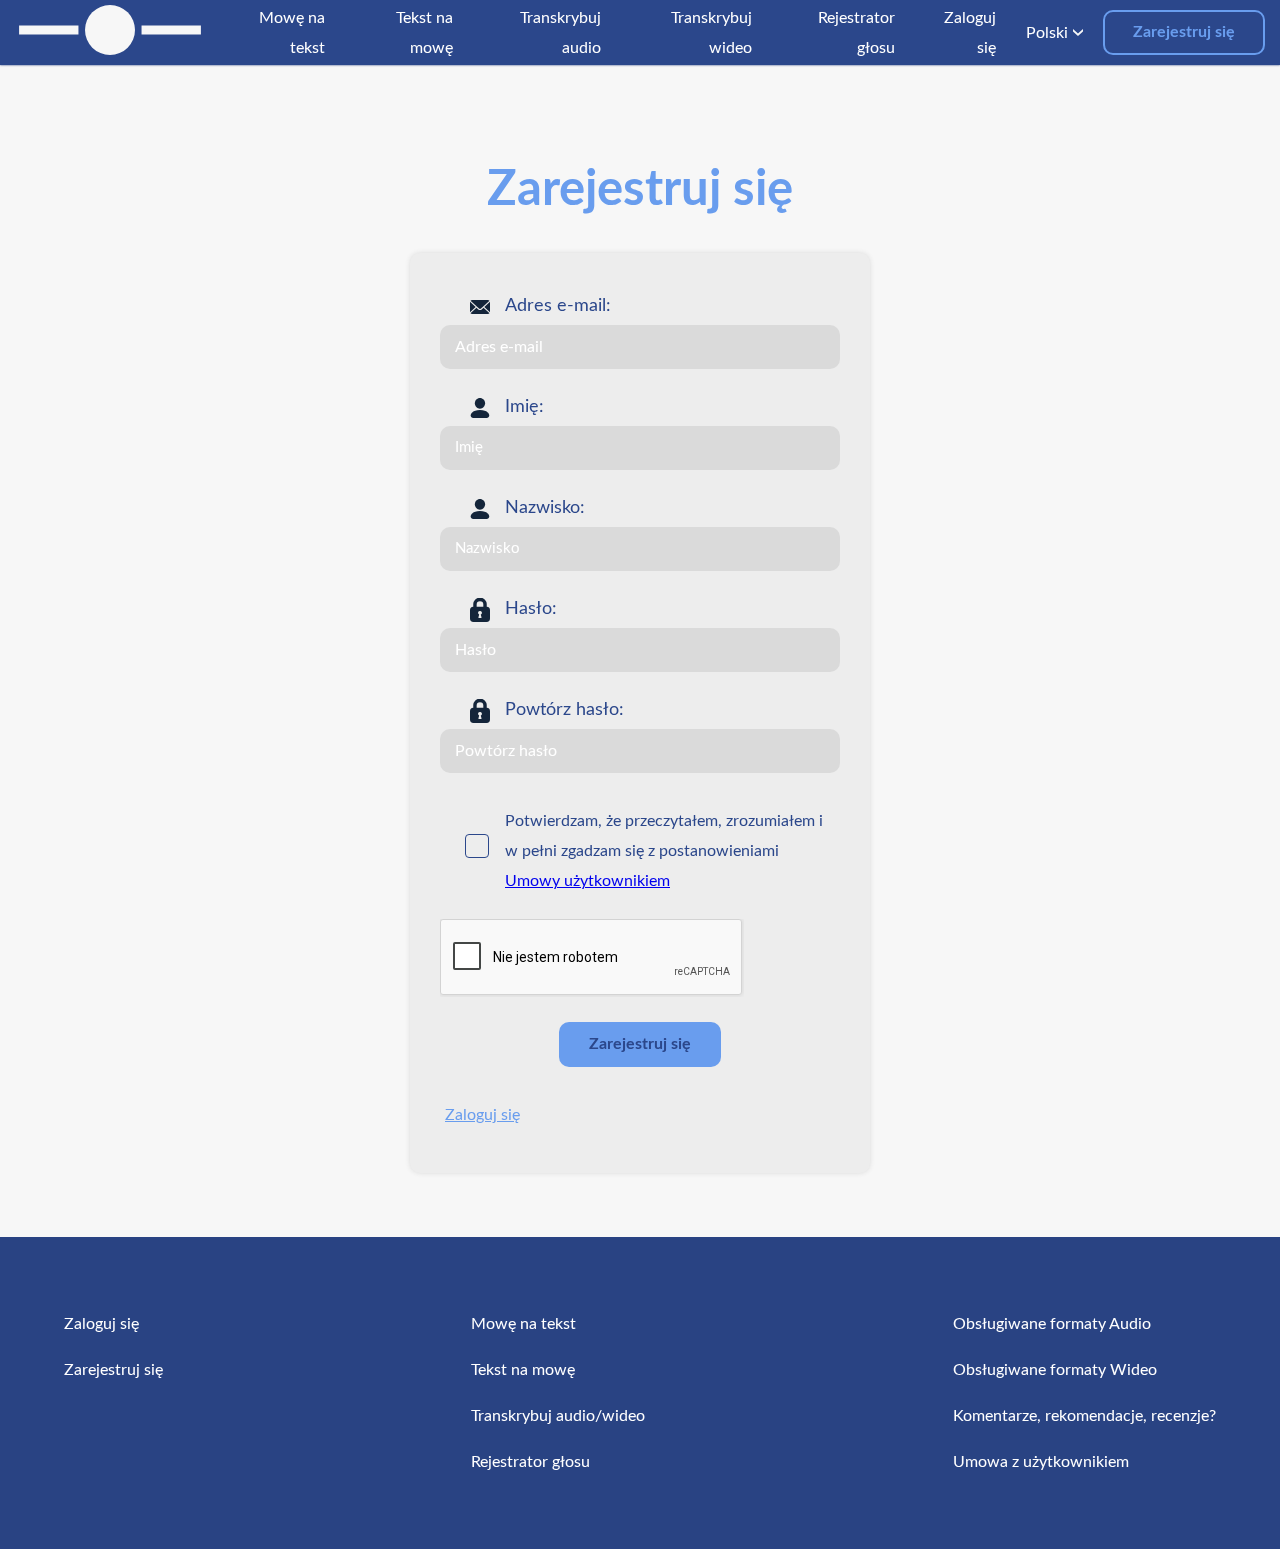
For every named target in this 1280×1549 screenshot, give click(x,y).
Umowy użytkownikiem (587, 881)
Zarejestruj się (1184, 32)
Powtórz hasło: (564, 710)
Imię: (524, 407)
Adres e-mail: (558, 306)
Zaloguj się (482, 1115)
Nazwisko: (545, 508)
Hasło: (531, 609)
